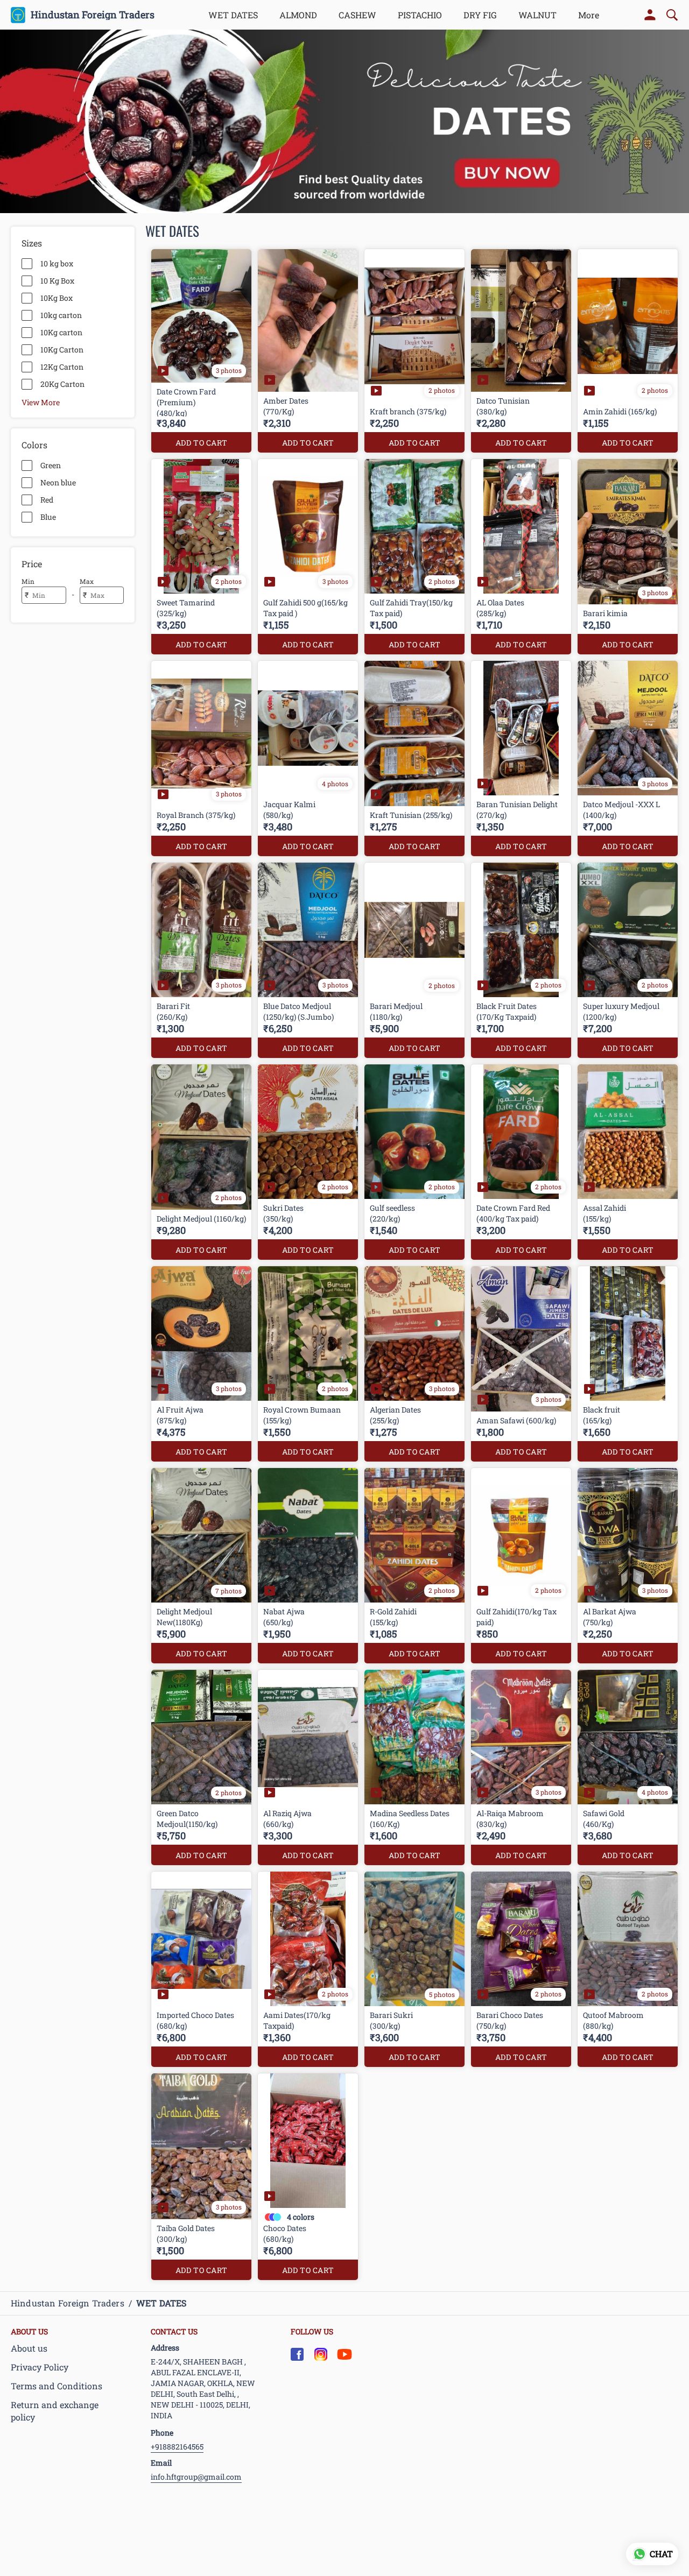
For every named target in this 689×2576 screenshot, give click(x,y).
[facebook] (297, 2354)
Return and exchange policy (55, 2411)
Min (28, 581)
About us (29, 2348)
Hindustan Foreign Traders (93, 15)
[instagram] (321, 2354)
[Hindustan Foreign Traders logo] (18, 15)
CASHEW (357, 15)
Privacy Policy (40, 2367)
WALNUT (537, 15)
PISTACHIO (420, 15)
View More (41, 402)
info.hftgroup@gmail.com (196, 2477)
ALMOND (298, 15)
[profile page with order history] (650, 15)
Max (87, 581)
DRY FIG (480, 15)
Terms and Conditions (57, 2386)
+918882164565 (177, 2447)
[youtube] (344, 2354)
